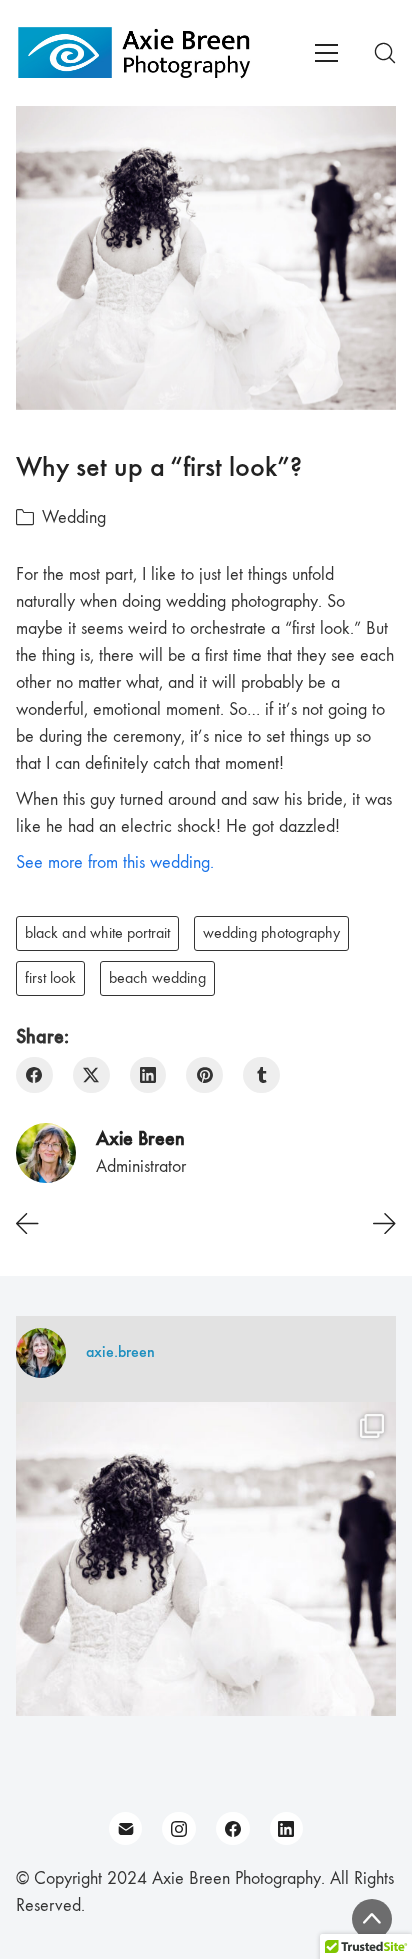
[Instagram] (179, 1829)
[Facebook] (34, 1075)
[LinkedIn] (148, 1075)
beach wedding (157, 978)
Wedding (74, 517)
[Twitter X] (91, 1075)
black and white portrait (97, 933)
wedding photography (271, 933)
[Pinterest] (204, 1075)
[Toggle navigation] (326, 53)
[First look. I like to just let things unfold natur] (206, 1592)
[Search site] (385, 53)
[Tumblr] (261, 1075)
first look (50, 978)
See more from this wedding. (115, 862)
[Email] (126, 1829)
